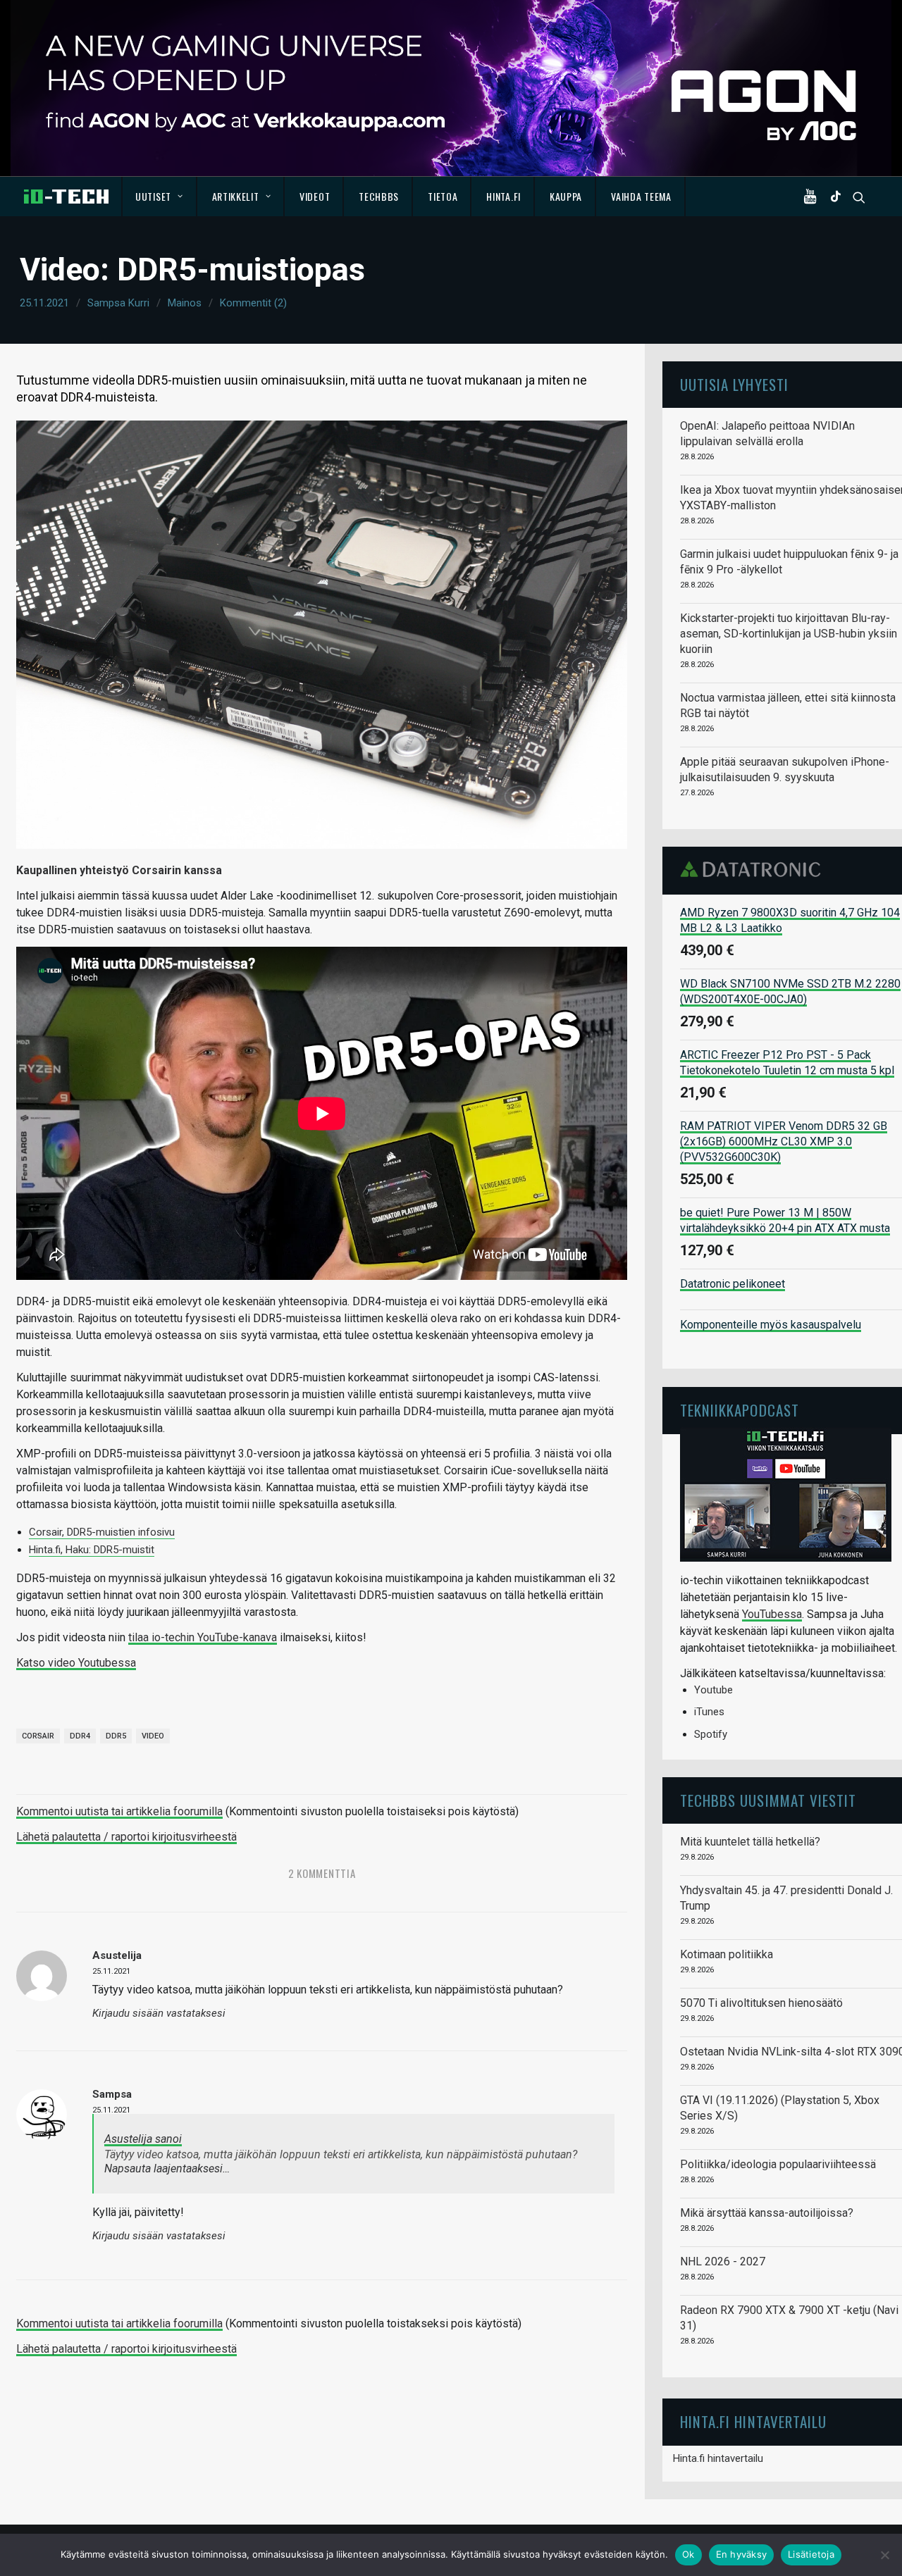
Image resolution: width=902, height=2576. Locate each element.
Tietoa (443, 196)
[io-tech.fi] (66, 197)
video (153, 1736)
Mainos (185, 303)
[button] (813, 197)
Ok (688, 2554)
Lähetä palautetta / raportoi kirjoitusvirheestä (126, 1837)
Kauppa (566, 196)
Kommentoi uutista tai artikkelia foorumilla (119, 1811)
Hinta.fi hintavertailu (718, 2458)
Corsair (38, 1736)
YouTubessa (772, 1614)
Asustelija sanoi (143, 2139)
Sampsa (112, 2094)
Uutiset (153, 196)
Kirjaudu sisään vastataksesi (159, 2014)
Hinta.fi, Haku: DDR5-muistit (92, 1550)
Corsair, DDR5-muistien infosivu (102, 1532)
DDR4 (80, 1736)
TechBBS (379, 196)
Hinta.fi (503, 196)
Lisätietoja (811, 2554)
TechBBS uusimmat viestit (768, 1800)
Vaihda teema (641, 196)
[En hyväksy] (884, 2555)
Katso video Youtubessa (76, 1663)
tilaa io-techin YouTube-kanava (203, 1637)
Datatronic (754, 869)
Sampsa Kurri (118, 303)
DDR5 (116, 1736)
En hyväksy (742, 2554)
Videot (315, 196)
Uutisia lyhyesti (734, 384)
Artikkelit (236, 196)
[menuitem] (160, 197)
